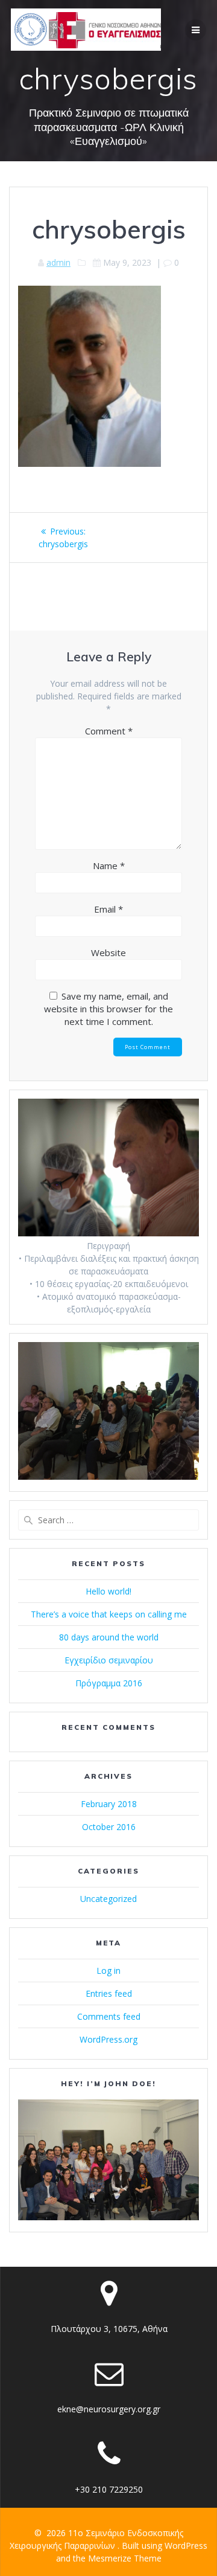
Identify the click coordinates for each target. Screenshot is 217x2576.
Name (109, 866)
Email (108, 909)
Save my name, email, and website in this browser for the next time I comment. (108, 1009)
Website (108, 952)
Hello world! (108, 1591)
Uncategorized (108, 1899)
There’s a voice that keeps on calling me (109, 1614)
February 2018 (109, 1804)
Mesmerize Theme (125, 2558)
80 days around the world (109, 1637)
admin (58, 262)
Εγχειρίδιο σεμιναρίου (109, 1660)
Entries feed (109, 1993)
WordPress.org (108, 2039)
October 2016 (109, 1827)
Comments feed (109, 2016)
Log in (108, 1971)
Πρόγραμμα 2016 (109, 1683)
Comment (109, 731)
